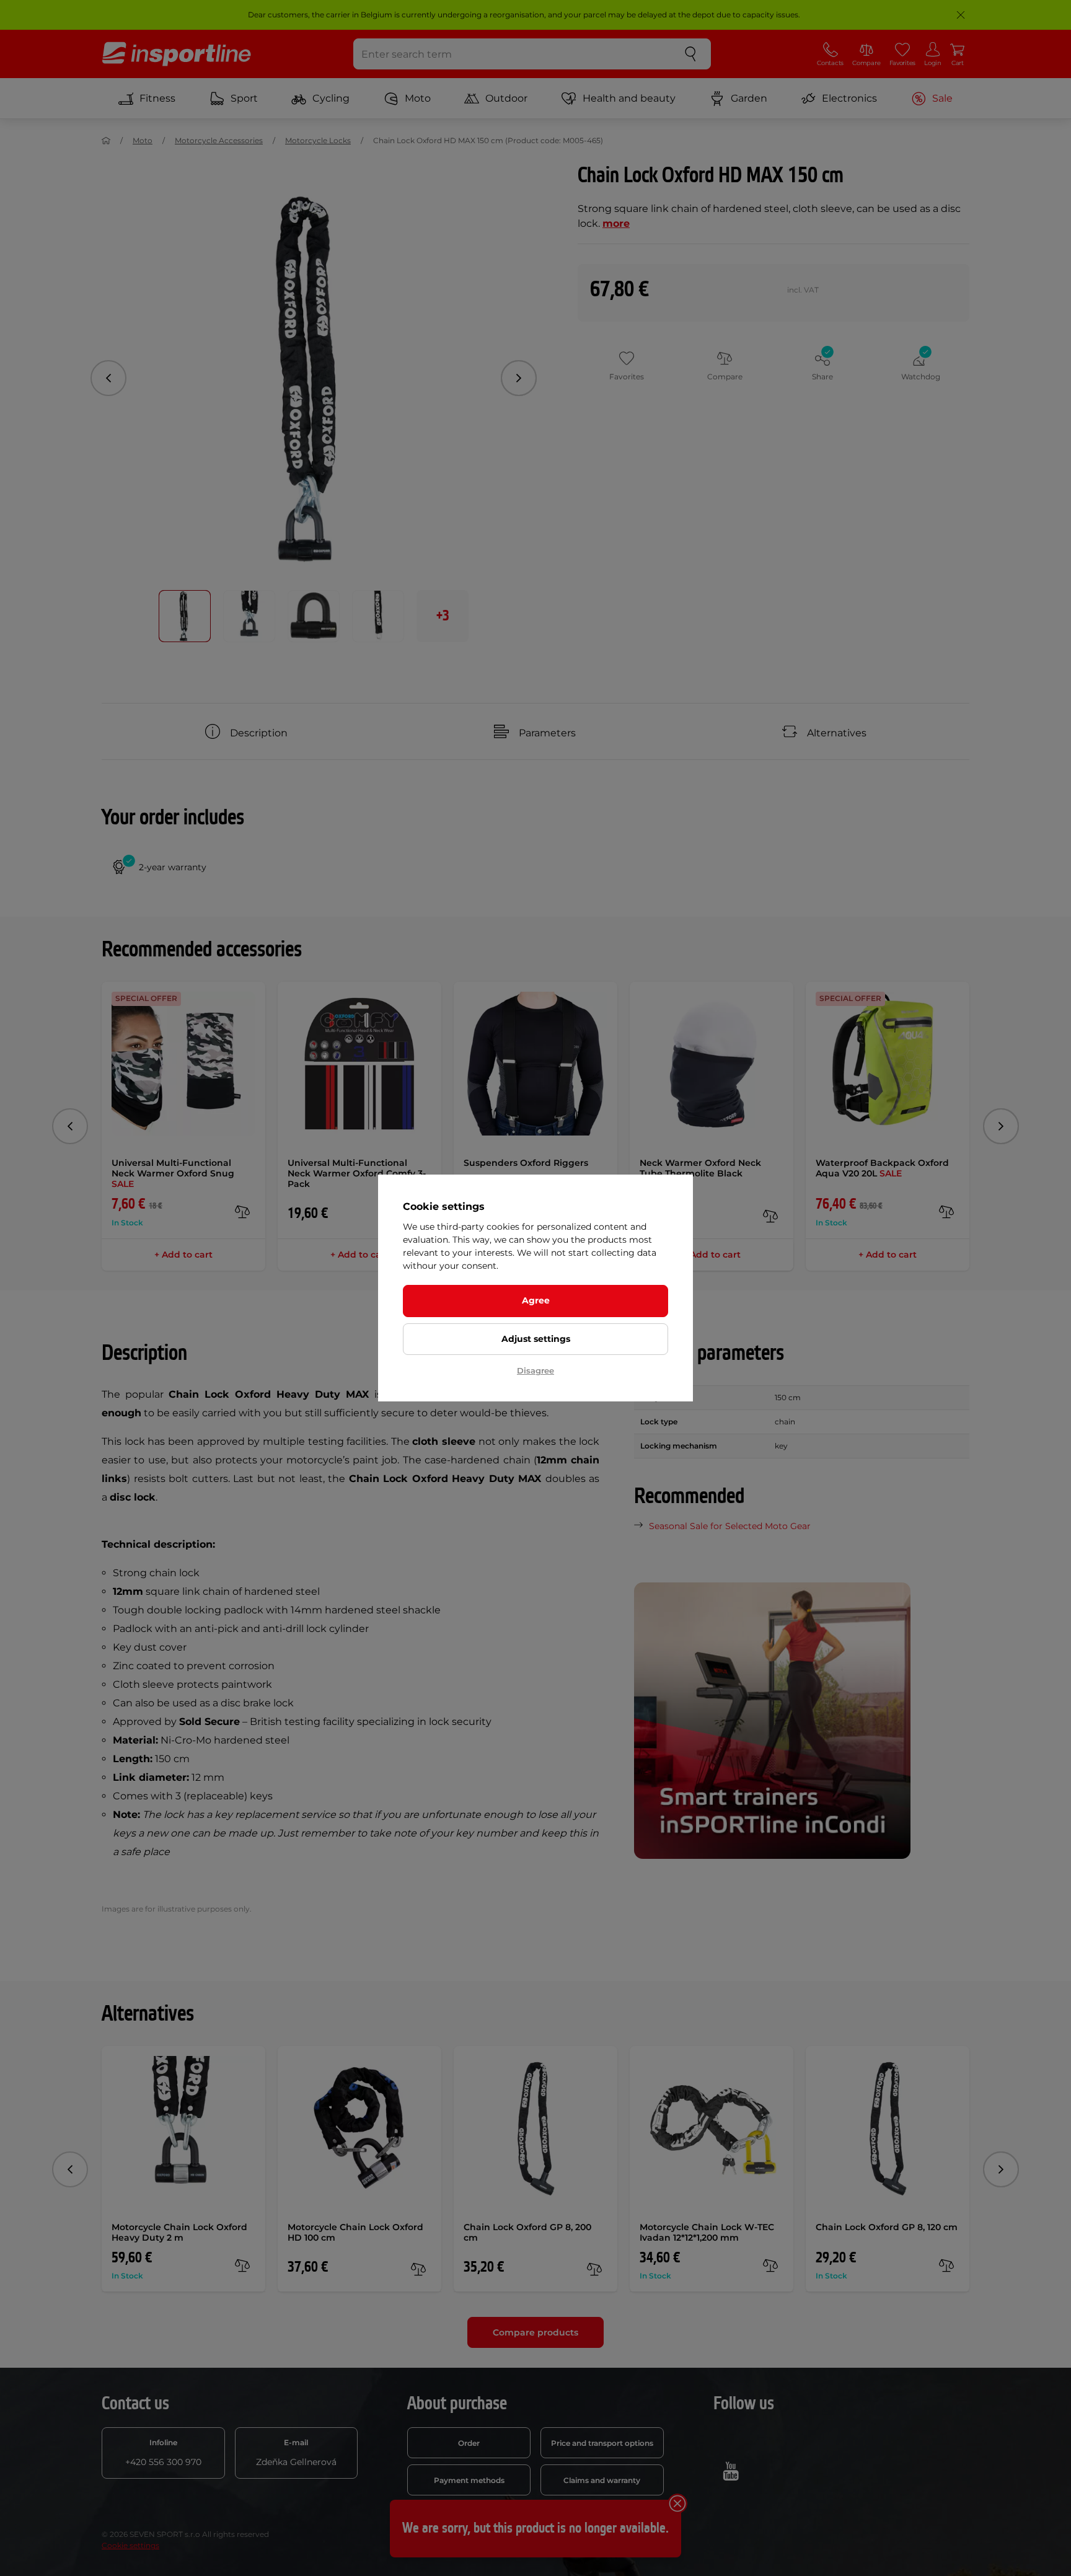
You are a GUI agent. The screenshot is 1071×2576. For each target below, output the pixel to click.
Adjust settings (536, 1339)
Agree (536, 1300)
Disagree (535, 1370)
